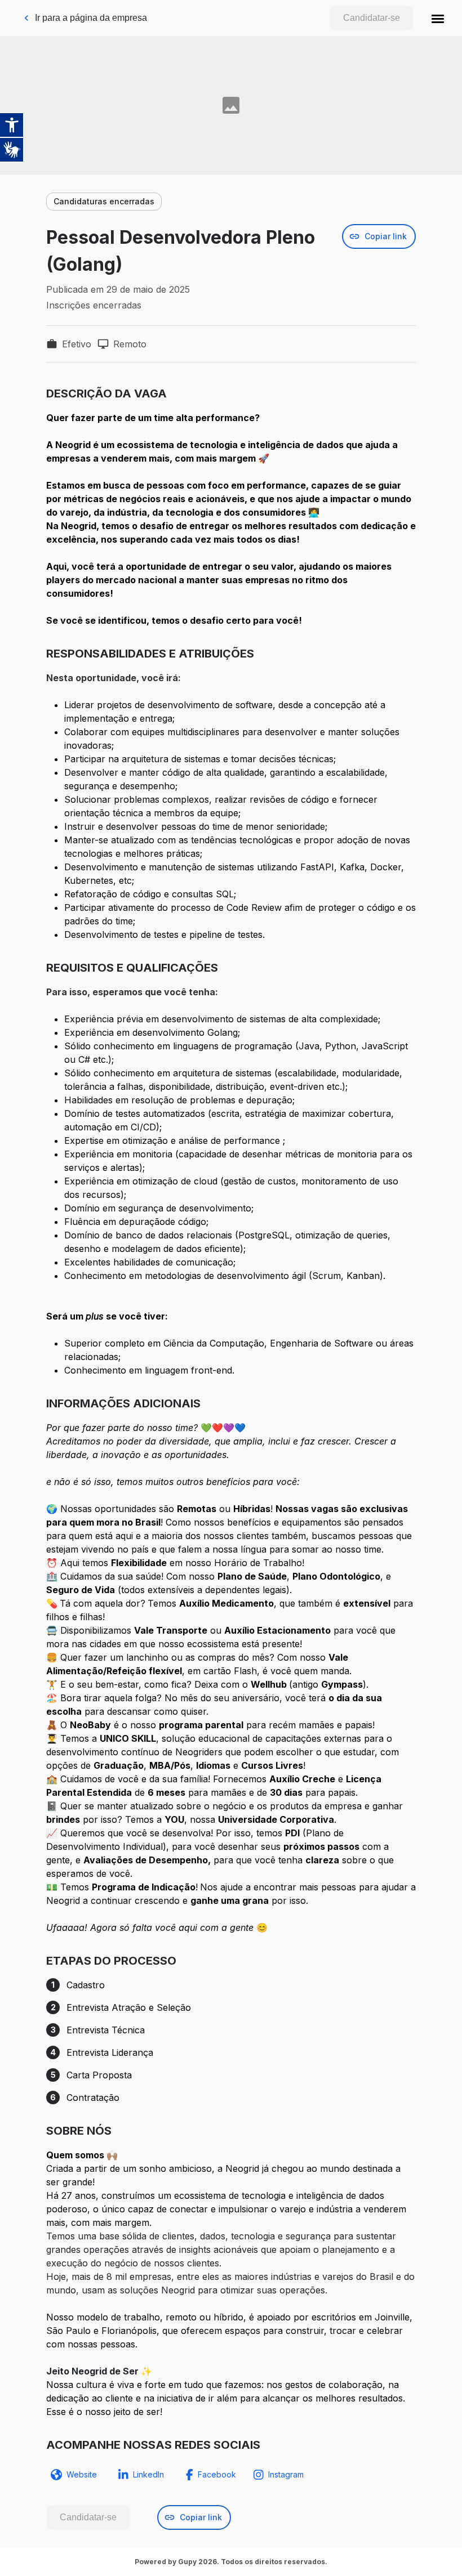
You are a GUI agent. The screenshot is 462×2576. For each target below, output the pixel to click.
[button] (438, 18)
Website (82, 2474)
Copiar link (386, 236)
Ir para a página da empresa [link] (91, 18)
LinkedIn (148, 2474)
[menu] (438, 18)
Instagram (286, 2474)
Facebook (217, 2474)
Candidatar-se (372, 18)
